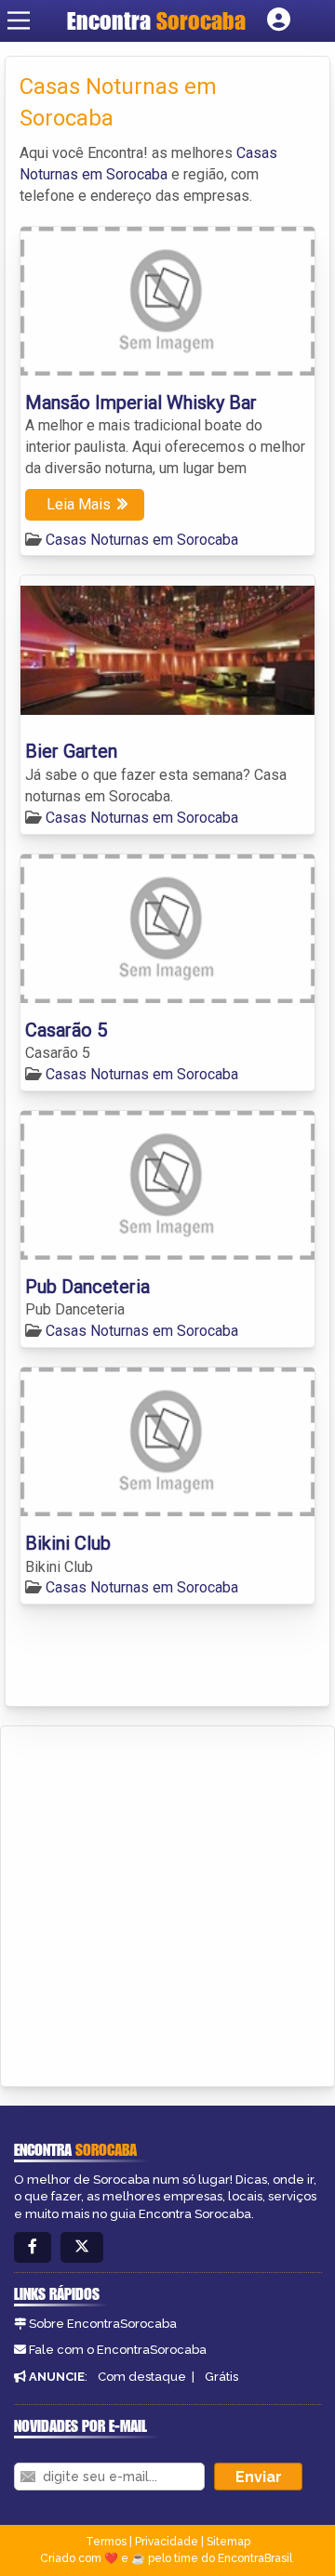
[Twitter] (82, 2247)
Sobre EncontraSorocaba (103, 2324)
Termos (106, 2542)
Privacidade (167, 2542)
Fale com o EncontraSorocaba (118, 2350)
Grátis (221, 2377)
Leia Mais (79, 504)
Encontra (156, 20)
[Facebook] (33, 2247)
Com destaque (142, 2377)
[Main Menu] (19, 20)
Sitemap (228, 2542)
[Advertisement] (167, 1903)
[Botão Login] (279, 20)
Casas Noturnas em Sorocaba (142, 540)
